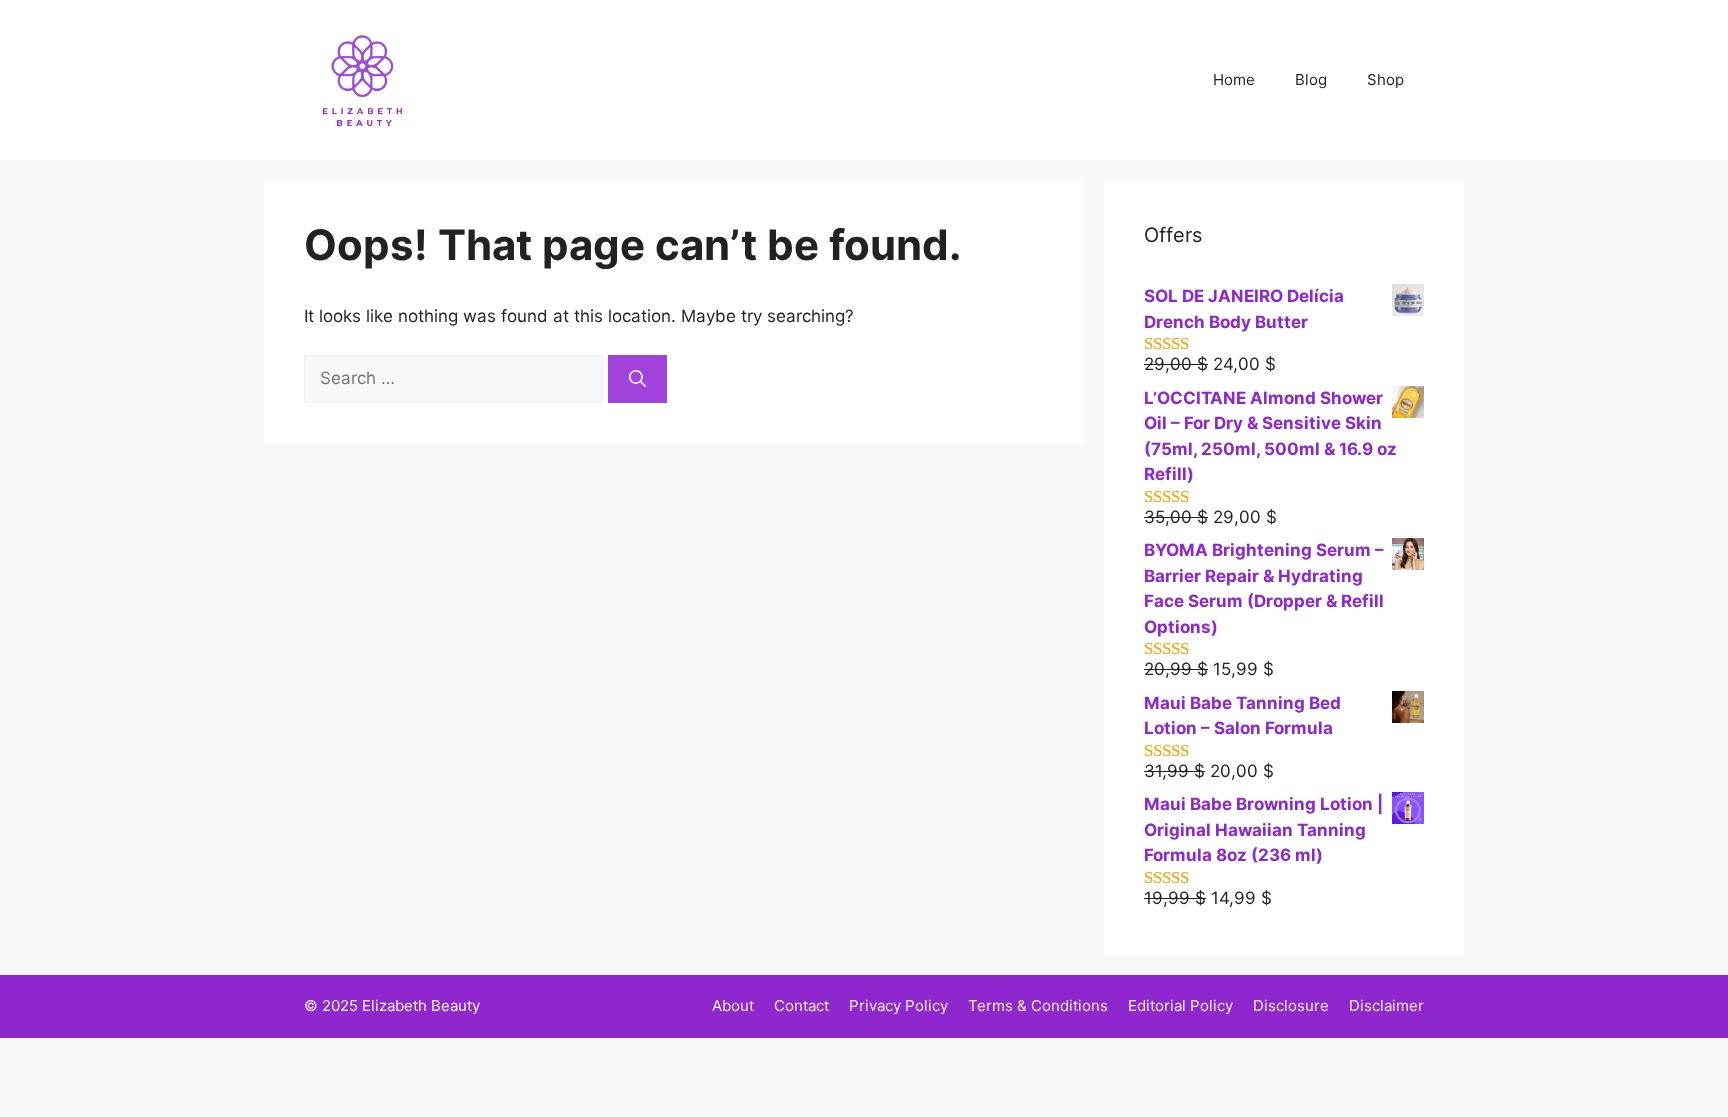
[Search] (637, 379)
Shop (1385, 79)
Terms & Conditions (1038, 1005)
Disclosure (1291, 1005)
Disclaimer (1386, 1005)
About (733, 1005)
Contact (801, 1005)
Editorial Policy (1180, 1005)
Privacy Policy (898, 1005)
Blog (1311, 79)
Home (1234, 79)
